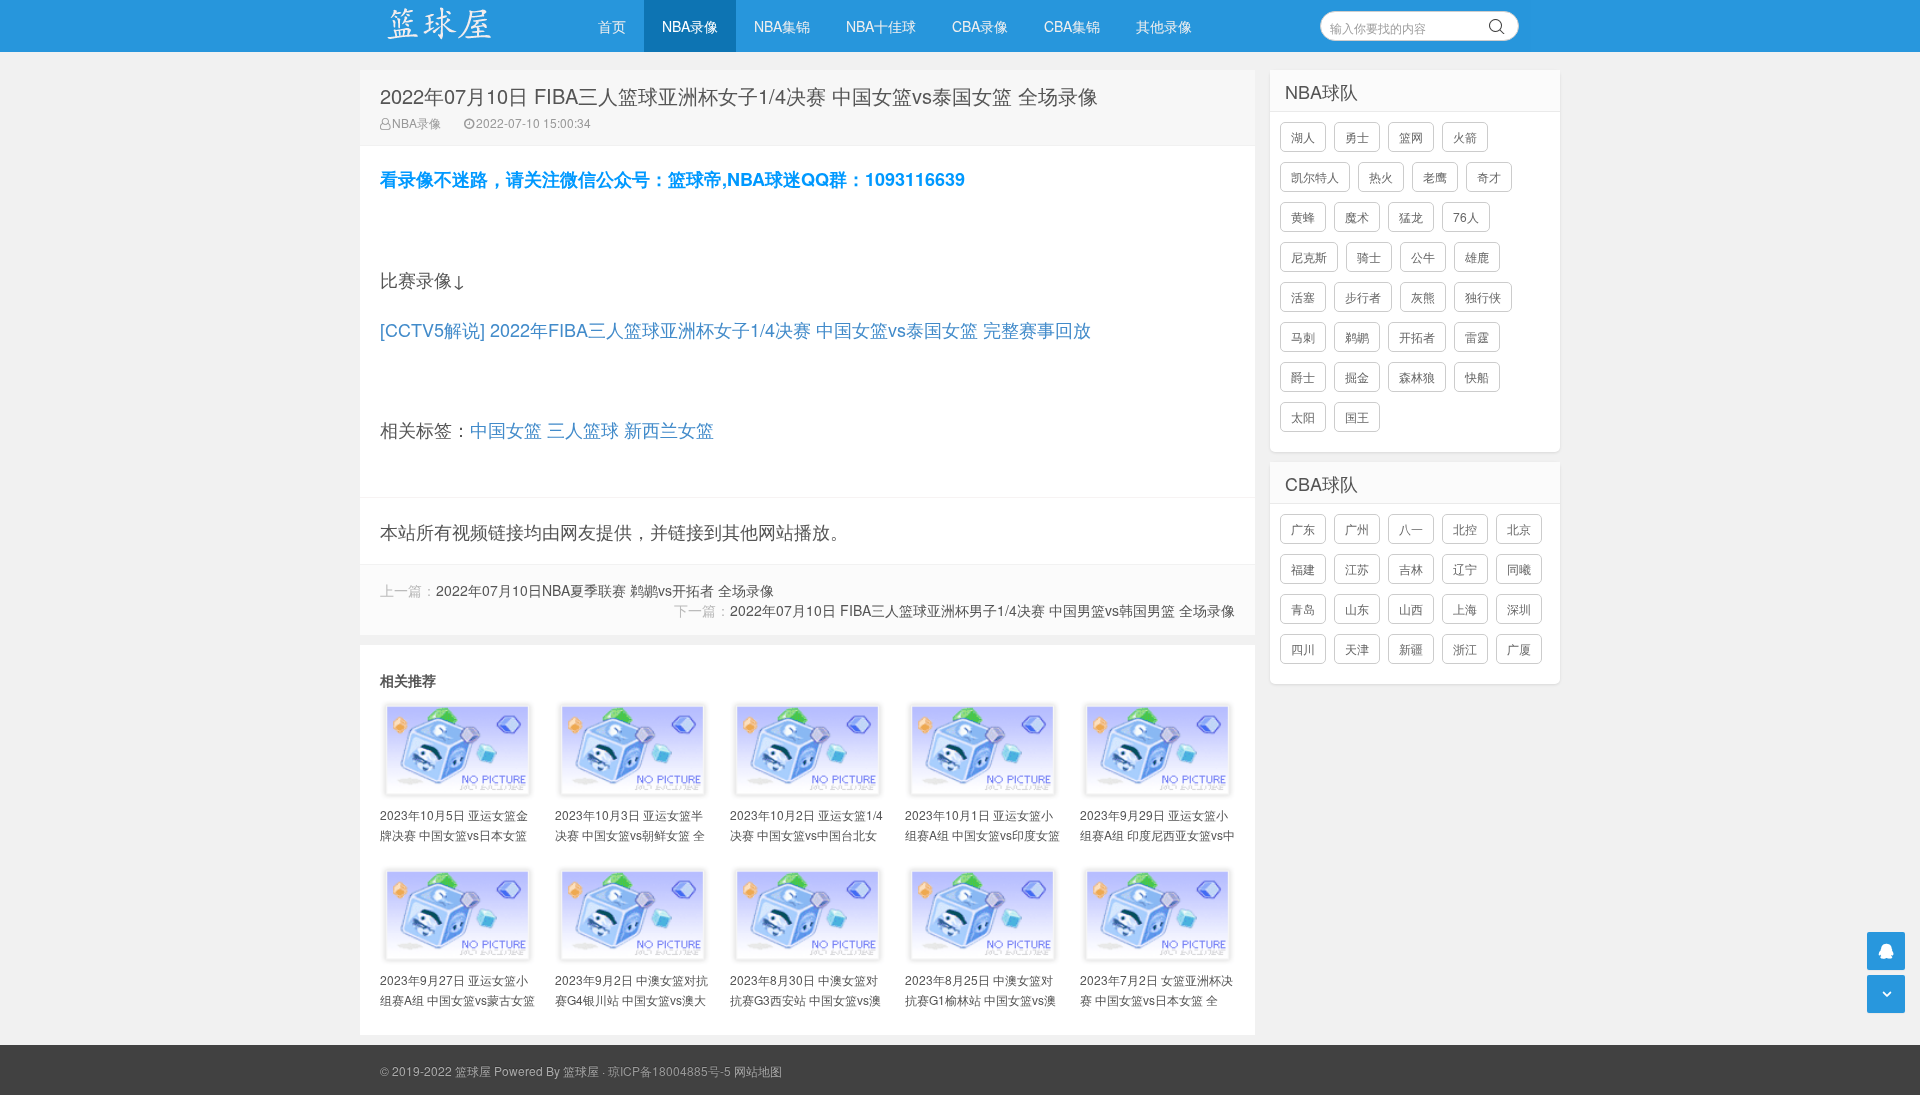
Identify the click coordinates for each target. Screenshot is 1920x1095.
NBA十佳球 (881, 26)
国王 (1357, 416)
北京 (1519, 528)
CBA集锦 (1072, 26)
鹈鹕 (1357, 336)
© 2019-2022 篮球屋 (435, 1070)
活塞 (1303, 296)
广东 (1303, 528)
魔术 (1357, 216)
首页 (612, 26)
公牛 (1423, 256)
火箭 (1465, 136)
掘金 (1357, 376)
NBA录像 (690, 26)
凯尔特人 (1315, 176)
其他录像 (1164, 26)
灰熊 (1423, 296)
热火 (1381, 176)
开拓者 (1417, 336)
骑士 (1369, 256)
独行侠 (1483, 296)
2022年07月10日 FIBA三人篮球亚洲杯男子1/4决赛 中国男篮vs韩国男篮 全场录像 (982, 610)
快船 (1477, 376)
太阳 (1303, 416)
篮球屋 (581, 1070)
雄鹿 (1477, 256)
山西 (1411, 608)
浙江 (1465, 648)
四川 (1303, 648)
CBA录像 (980, 26)
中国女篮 (506, 429)
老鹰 (1435, 176)
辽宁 (1465, 568)
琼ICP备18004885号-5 (669, 1070)
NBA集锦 (782, 26)
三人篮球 (583, 429)
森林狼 (1417, 376)
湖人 (1303, 136)
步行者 (1363, 296)
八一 (1411, 528)
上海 (1465, 608)
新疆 (1411, 648)
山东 (1357, 608)
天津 (1357, 648)
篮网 (1411, 136)
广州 (1357, 528)
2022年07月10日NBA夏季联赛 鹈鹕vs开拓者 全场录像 (605, 590)
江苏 (1357, 568)
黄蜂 (1303, 216)
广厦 (1519, 648)
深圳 (1519, 608)
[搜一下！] (1497, 23)
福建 (1303, 568)
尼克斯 (1309, 256)
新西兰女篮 (669, 429)
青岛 (1303, 608)
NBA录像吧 (460, 26)
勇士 (1357, 136)
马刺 (1303, 336)
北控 (1465, 528)
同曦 (1519, 568)
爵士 (1303, 376)
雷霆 (1477, 336)
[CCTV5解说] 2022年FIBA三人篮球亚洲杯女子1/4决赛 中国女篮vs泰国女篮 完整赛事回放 (735, 329)
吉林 (1411, 568)
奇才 (1489, 176)
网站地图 (758, 1070)
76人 (1466, 216)
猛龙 (1411, 216)
